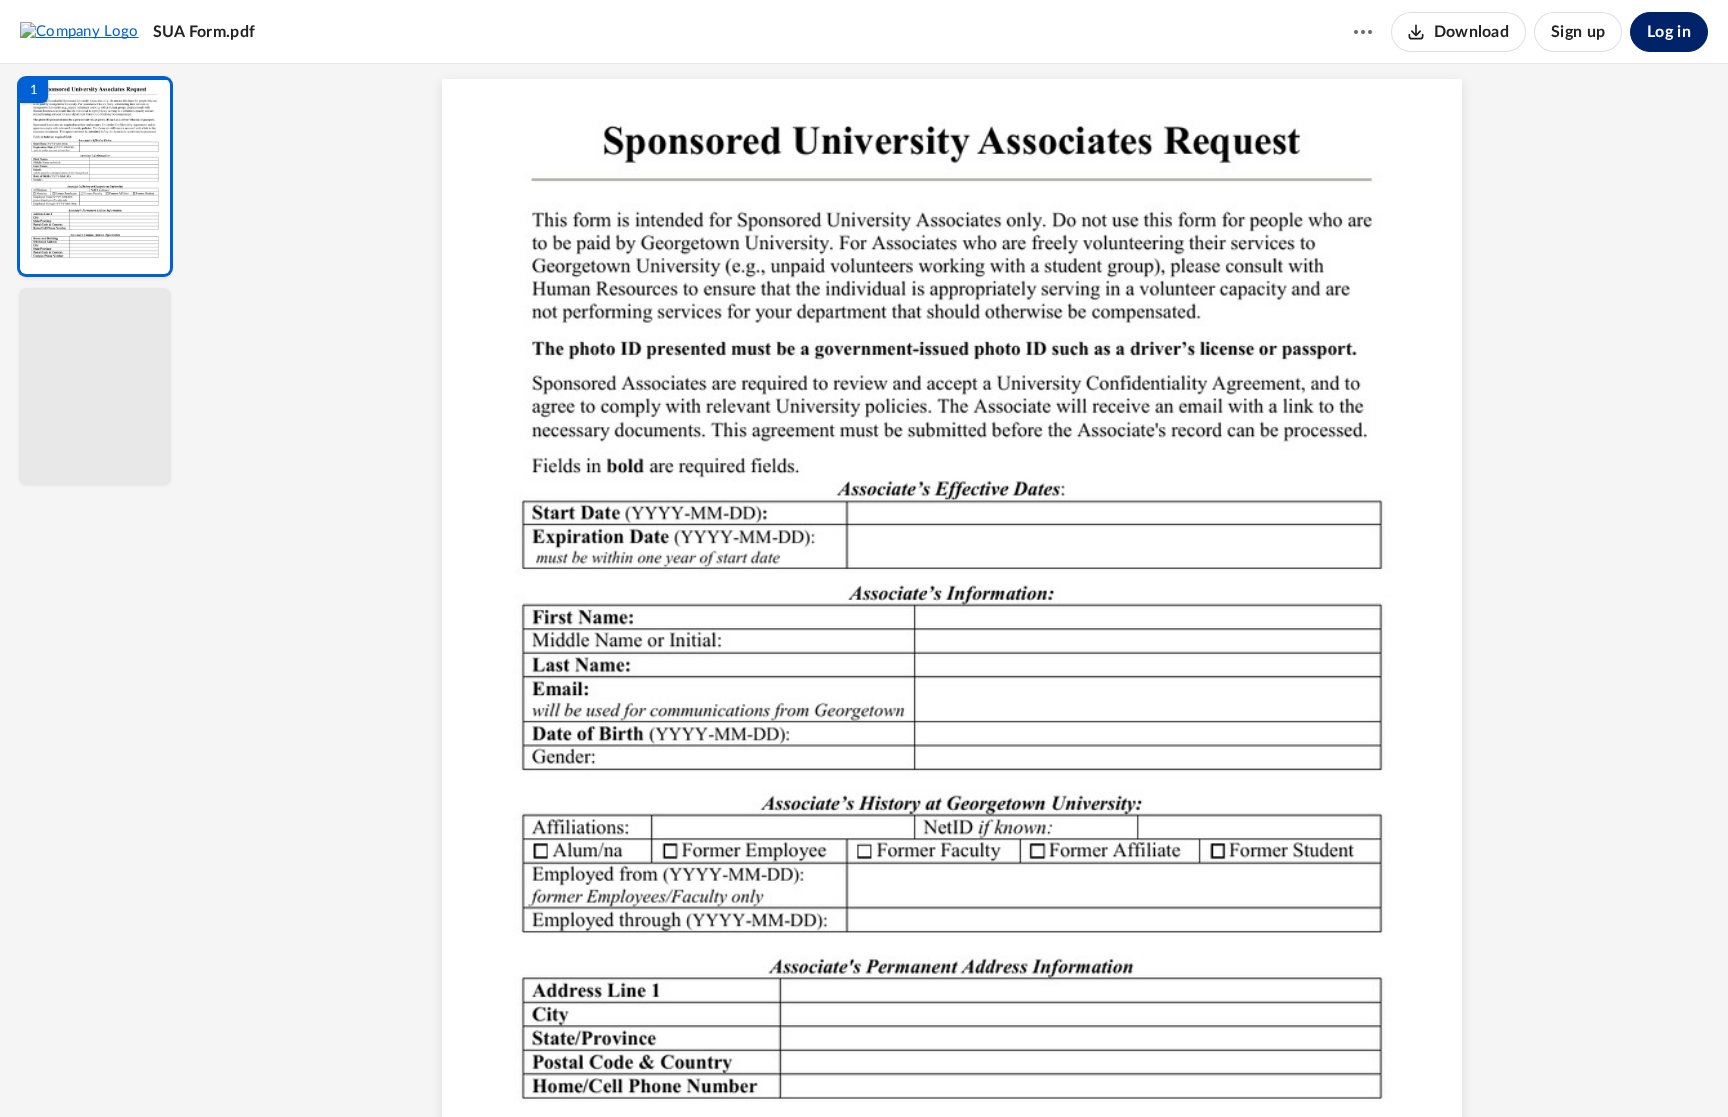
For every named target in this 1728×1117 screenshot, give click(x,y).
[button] (95, 176)
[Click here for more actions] (1363, 32)
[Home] (79, 31)
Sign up (1578, 32)
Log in (1669, 32)
